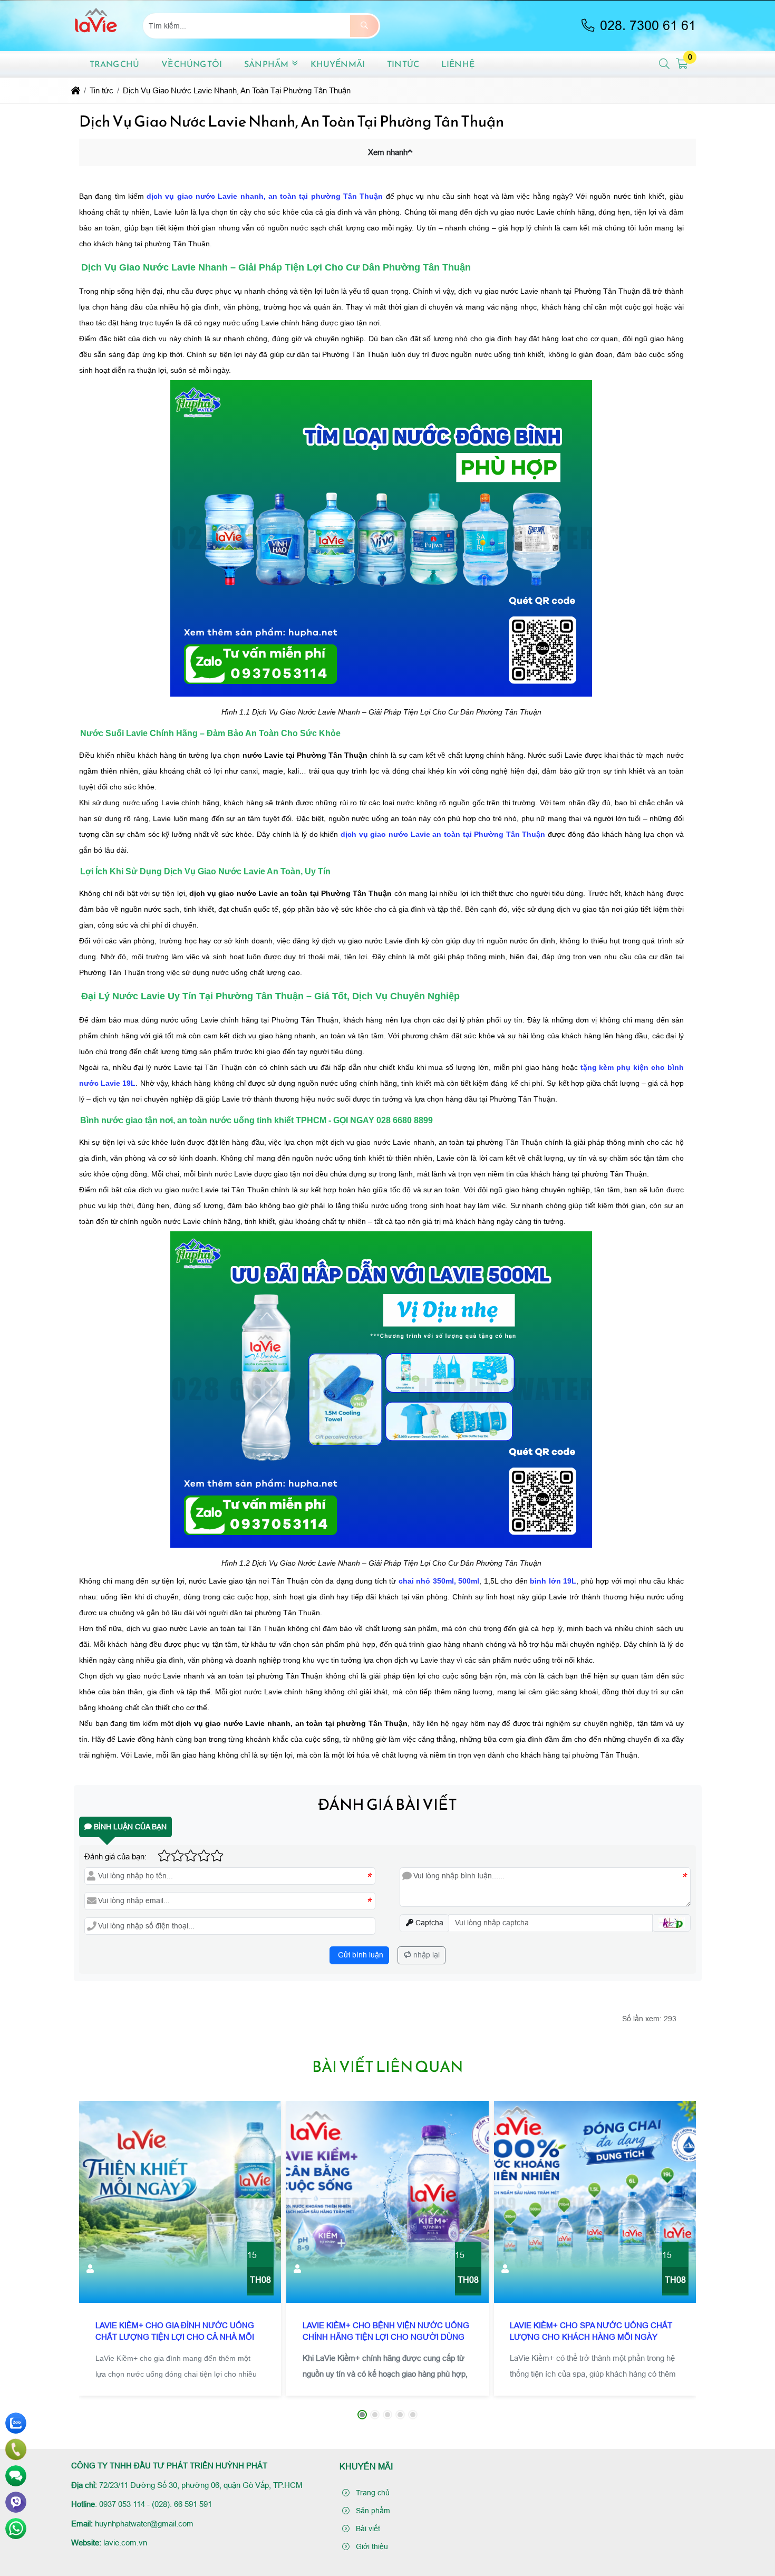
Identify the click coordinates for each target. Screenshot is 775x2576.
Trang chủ (114, 64)
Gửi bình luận (360, 1955)
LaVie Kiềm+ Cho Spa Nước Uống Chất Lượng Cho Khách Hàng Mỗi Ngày (591, 2331)
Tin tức (403, 64)
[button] (665, 64)
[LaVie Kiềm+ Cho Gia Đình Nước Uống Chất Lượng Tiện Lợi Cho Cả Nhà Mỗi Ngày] (180, 2202)
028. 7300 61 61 (646, 26)
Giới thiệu (371, 2546)
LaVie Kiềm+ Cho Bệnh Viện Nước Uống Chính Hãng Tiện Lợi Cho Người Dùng (386, 2331)
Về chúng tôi (192, 64)
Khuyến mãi (338, 64)
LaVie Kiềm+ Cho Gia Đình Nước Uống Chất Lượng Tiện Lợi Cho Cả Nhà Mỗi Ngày (175, 2337)
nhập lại (425, 1955)
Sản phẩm (266, 64)
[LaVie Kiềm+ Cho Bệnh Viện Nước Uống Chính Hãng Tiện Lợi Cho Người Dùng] (387, 2202)
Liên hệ (458, 64)
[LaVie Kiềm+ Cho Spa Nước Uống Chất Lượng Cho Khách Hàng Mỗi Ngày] (595, 2202)
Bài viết (367, 2529)
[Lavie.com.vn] (96, 45)
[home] (76, 90)
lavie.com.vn (125, 2543)
